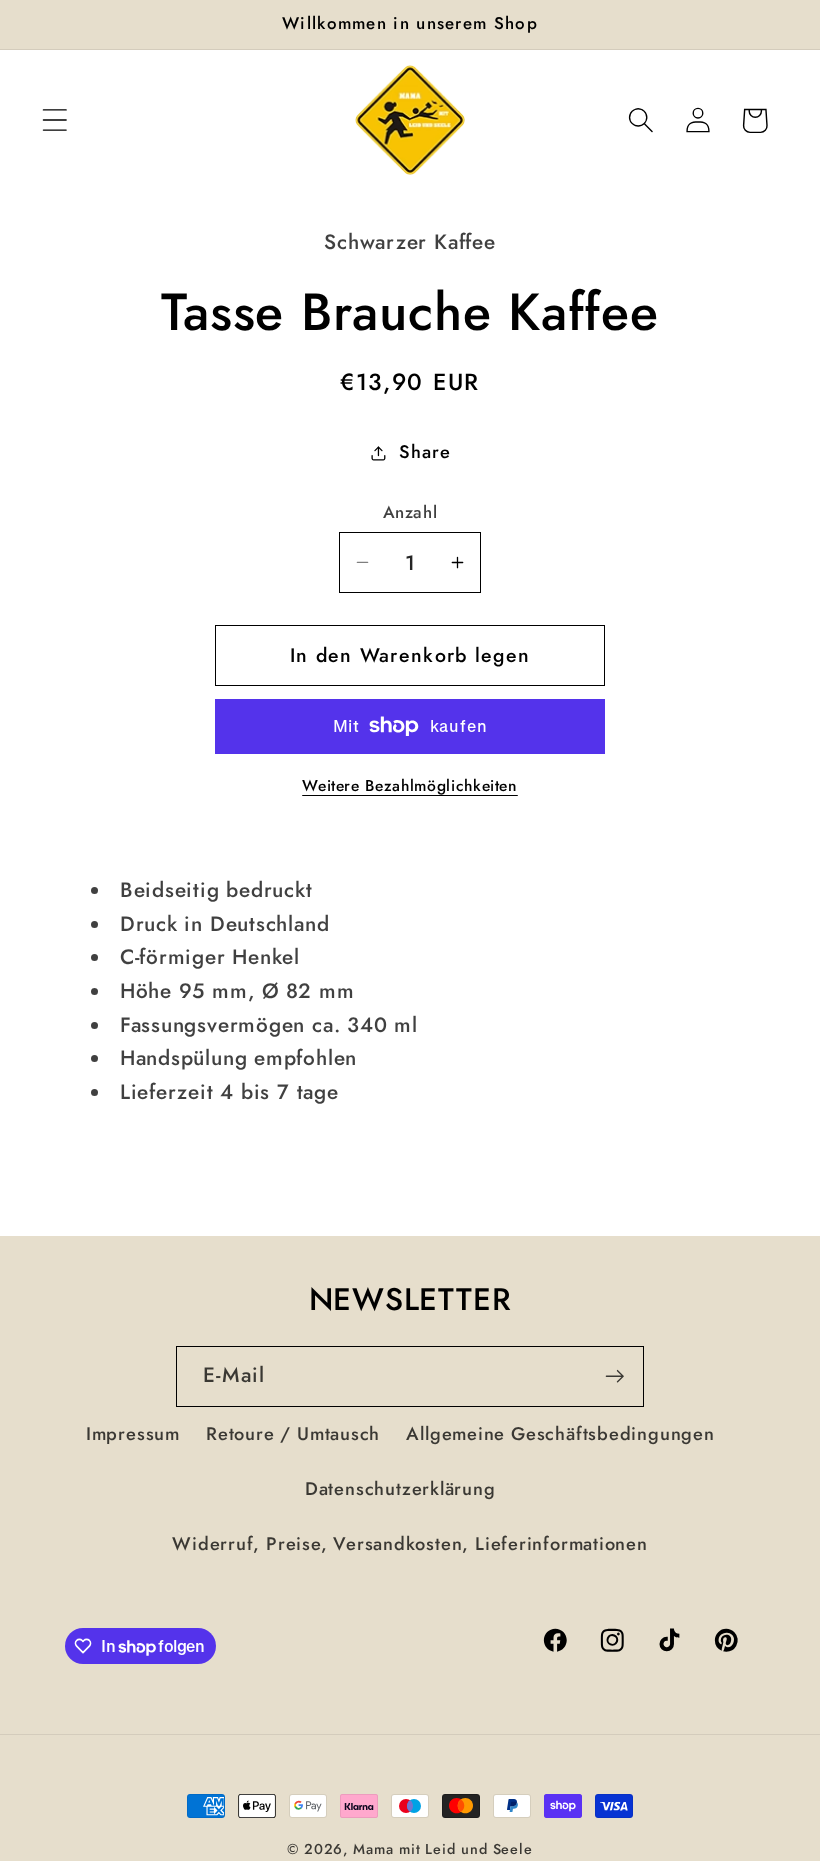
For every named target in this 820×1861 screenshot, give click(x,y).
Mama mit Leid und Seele (443, 1849)
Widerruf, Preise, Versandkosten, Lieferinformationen (410, 1544)
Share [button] (424, 452)
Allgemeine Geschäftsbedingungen (560, 1434)
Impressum (133, 1434)
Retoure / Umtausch (293, 1434)
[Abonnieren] (614, 1376)
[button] (54, 120)
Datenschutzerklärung (400, 1489)
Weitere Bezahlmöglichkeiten (410, 786)
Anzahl (410, 512)
